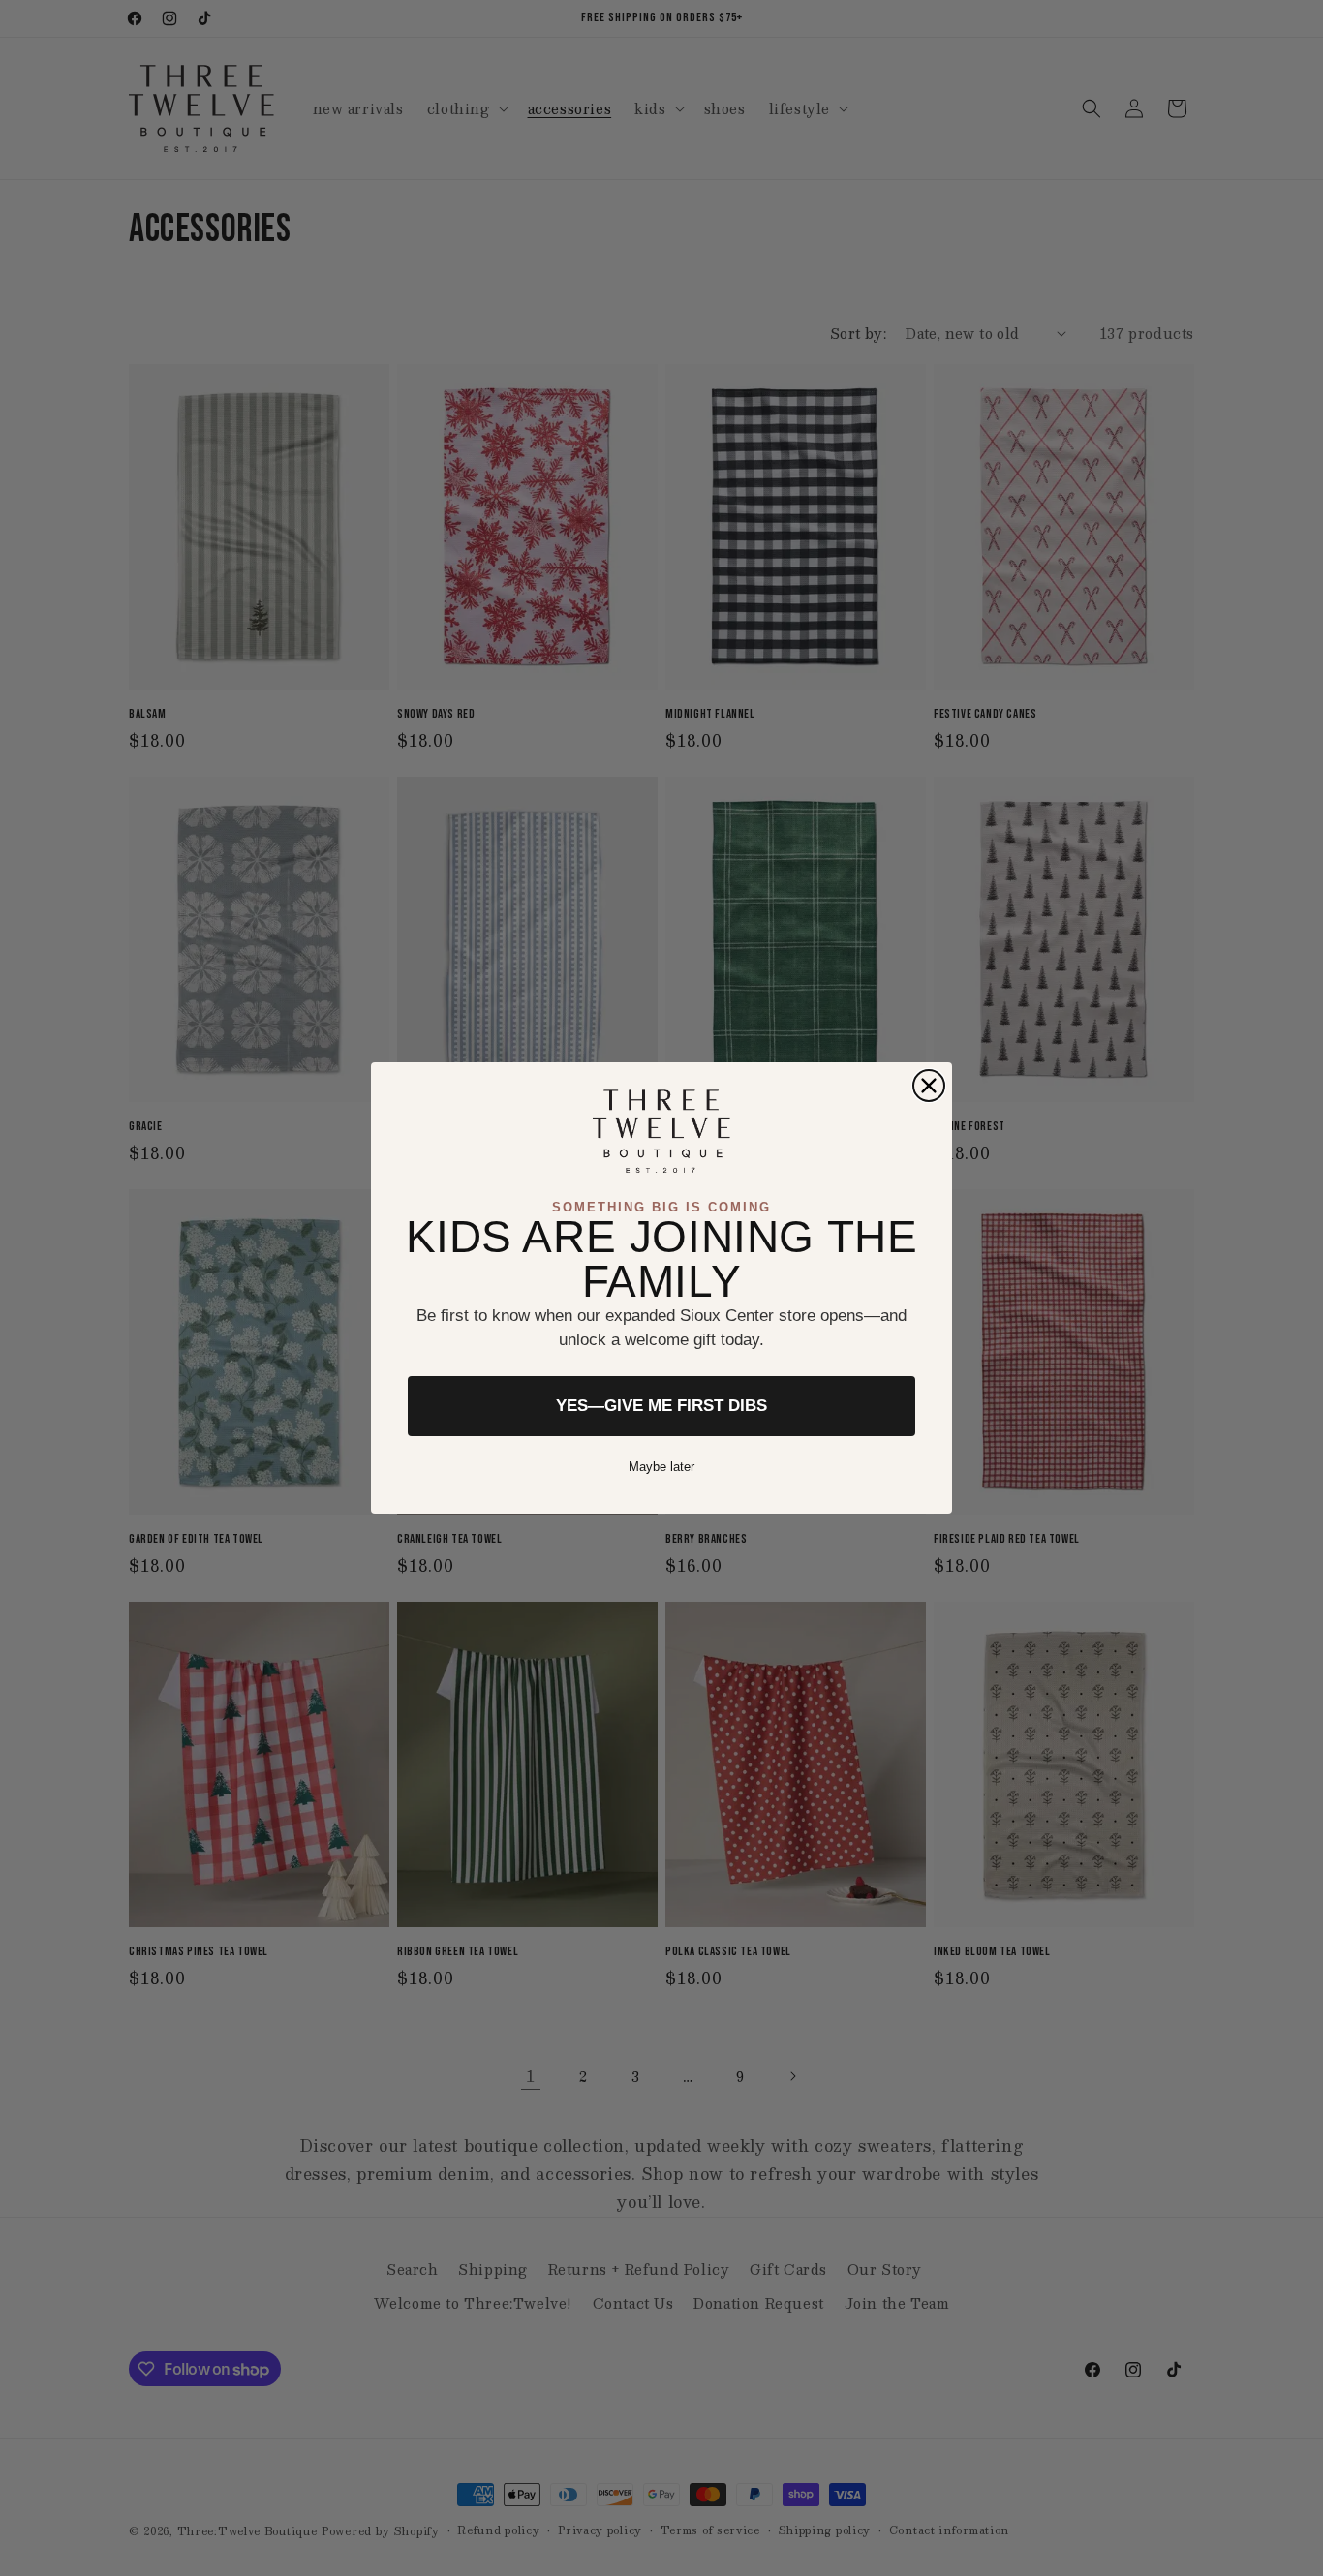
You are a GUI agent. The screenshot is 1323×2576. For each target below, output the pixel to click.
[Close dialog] (929, 1086)
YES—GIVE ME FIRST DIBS (661, 1406)
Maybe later (661, 1467)
